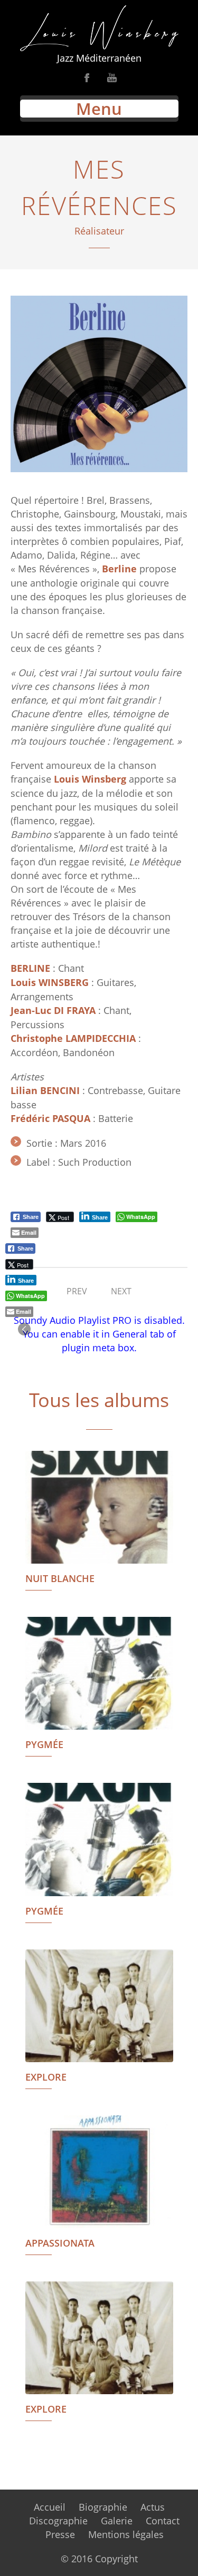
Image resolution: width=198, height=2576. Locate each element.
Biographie (103, 2507)
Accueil (50, 2507)
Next (121, 1291)
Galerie (117, 2521)
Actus (153, 2507)
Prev (77, 1291)
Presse (60, 2534)
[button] (24, 1329)
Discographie (58, 2521)
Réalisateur (99, 231)
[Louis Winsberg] (99, 28)
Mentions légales (126, 2534)
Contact (163, 2521)
